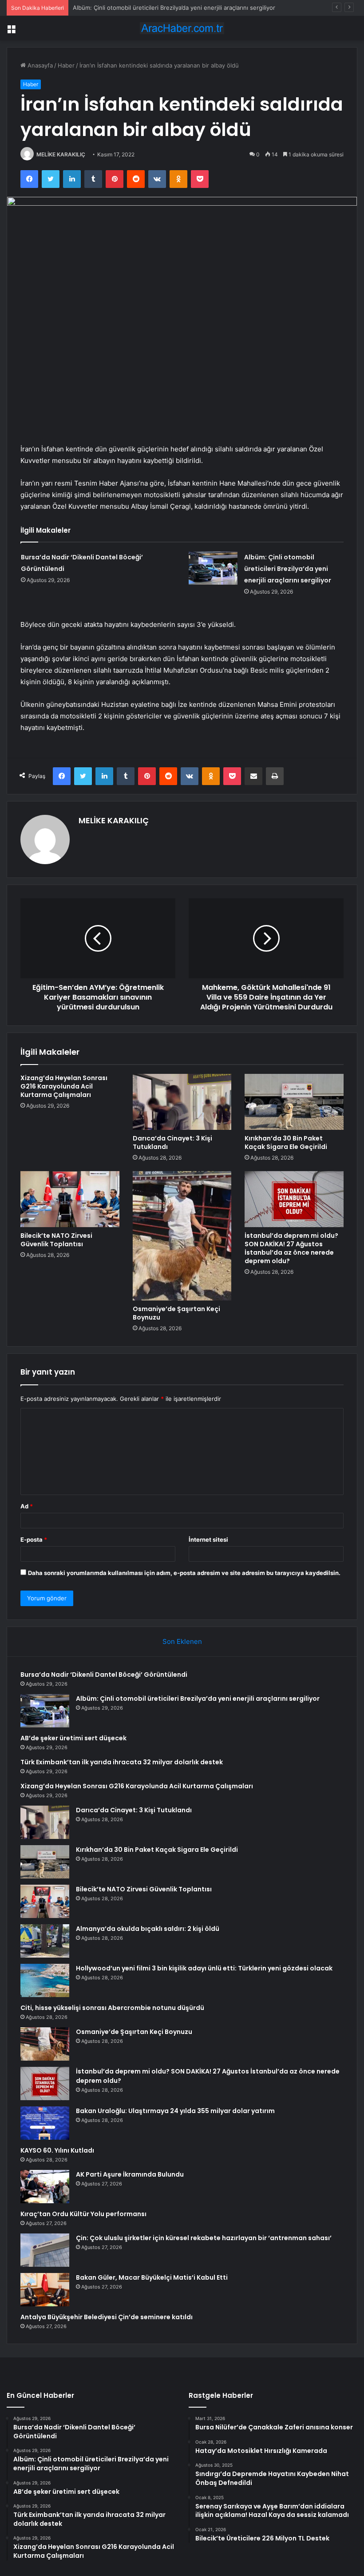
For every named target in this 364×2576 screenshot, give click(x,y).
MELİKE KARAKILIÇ (61, 154)
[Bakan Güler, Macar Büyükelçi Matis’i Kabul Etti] (45, 2290)
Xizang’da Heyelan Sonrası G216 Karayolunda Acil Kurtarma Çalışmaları (64, 1086)
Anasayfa (39, 65)
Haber (66, 65)
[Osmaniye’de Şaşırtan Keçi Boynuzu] (182, 1236)
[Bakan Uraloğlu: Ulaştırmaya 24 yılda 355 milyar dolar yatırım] (45, 2123)
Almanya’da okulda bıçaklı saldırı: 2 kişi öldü (148, 1929)
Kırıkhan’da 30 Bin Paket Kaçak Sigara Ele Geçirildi (286, 1142)
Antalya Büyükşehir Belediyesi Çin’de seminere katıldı (107, 2317)
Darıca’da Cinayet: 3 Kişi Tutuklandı (172, 1142)
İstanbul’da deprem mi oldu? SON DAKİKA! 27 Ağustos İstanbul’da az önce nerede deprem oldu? (291, 1248)
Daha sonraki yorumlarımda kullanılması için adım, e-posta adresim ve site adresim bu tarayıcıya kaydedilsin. (184, 1573)
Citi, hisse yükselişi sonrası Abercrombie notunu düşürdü (112, 2008)
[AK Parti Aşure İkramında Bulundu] (45, 2187)
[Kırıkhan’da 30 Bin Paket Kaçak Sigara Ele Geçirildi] (294, 1102)
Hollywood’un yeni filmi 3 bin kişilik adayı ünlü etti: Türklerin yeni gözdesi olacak (204, 1968)
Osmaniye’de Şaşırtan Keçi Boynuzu (176, 1313)
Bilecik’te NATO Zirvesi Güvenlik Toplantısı (56, 1240)
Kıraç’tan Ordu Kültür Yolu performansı (83, 2214)
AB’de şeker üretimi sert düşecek (119, 8)
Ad (27, 1506)
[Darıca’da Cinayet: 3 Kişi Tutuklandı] (182, 1102)
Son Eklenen (182, 1641)
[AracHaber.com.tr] (182, 28)
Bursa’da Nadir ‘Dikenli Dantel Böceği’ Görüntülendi (104, 1675)
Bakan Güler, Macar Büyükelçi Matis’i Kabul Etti (152, 2277)
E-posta (34, 1539)
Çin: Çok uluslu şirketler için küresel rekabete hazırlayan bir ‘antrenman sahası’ (204, 2238)
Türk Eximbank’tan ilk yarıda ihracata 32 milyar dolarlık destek (122, 1762)
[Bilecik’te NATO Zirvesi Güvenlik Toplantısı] (70, 1199)
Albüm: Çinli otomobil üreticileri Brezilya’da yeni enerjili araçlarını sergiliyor (288, 569)
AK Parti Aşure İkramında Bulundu (130, 2174)
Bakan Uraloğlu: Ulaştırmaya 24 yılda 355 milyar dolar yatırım (175, 2111)
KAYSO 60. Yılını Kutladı (57, 2150)
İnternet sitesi (208, 1539)
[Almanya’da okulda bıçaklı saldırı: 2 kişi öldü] (45, 1941)
